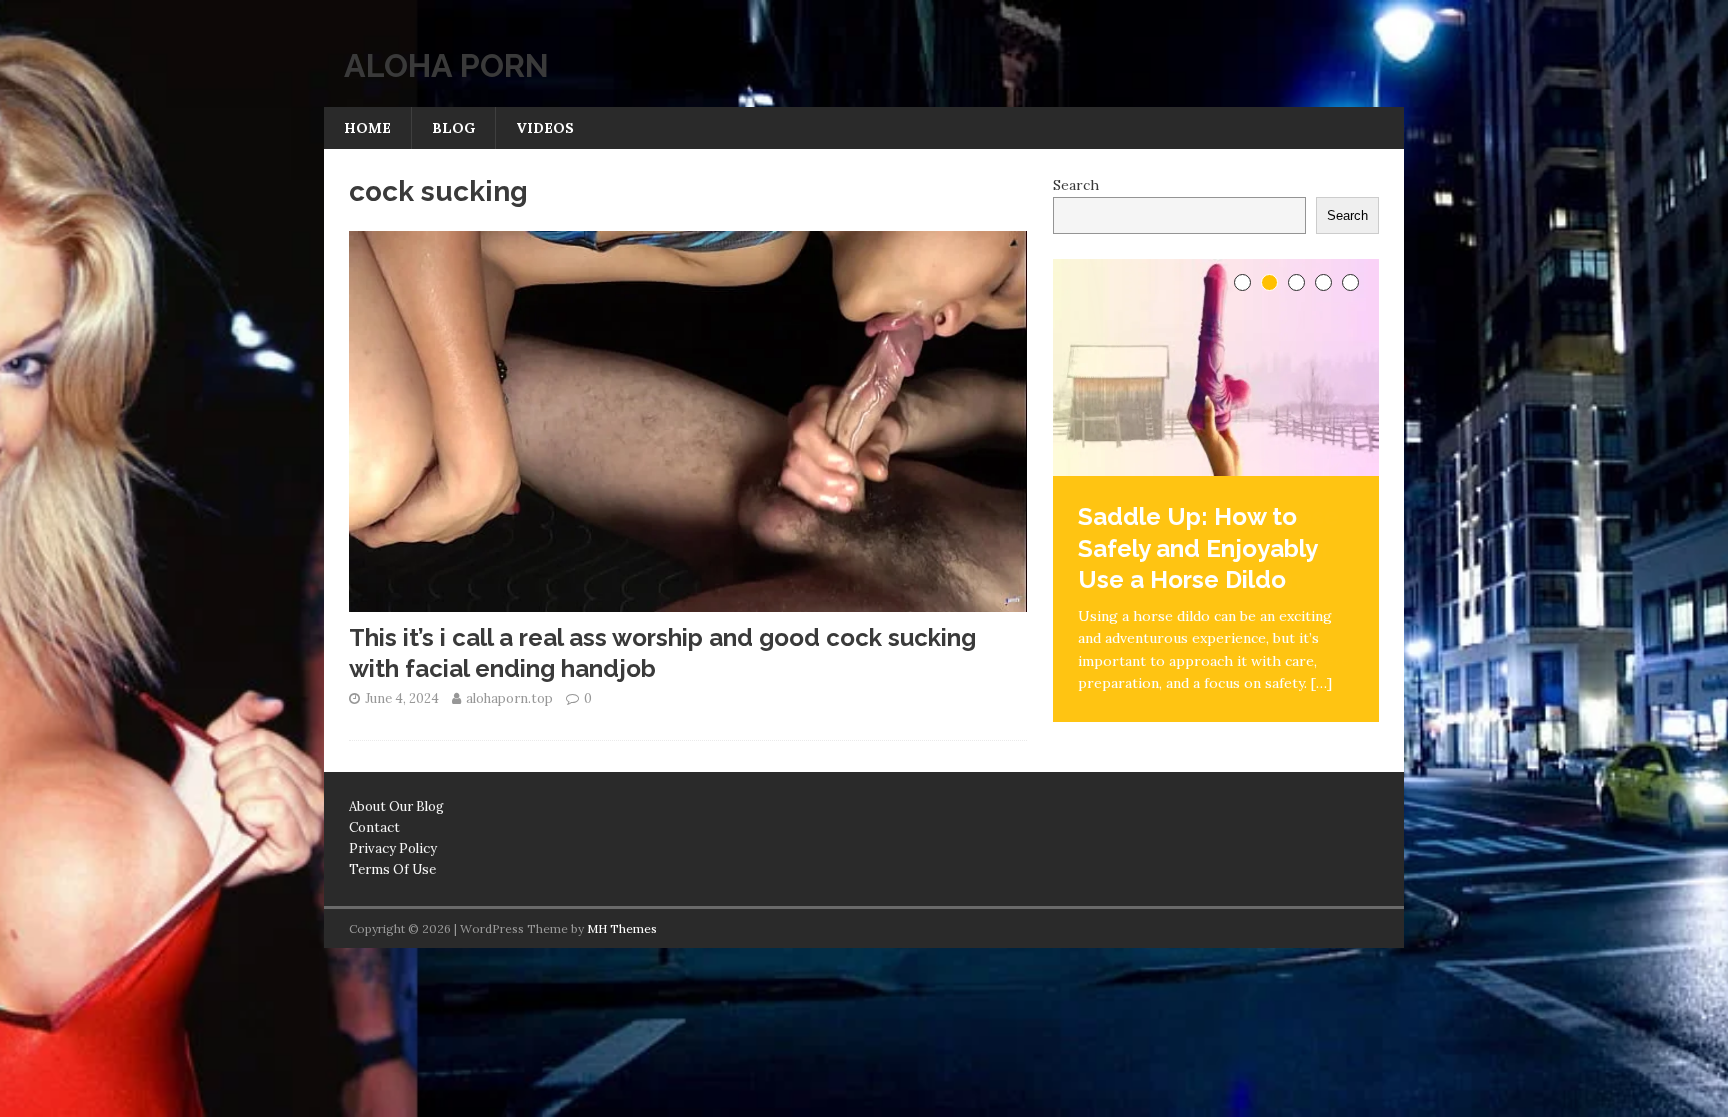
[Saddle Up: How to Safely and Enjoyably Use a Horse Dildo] (1216, 367)
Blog (453, 128)
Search (1076, 185)
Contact (374, 827)
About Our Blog (396, 806)
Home (367, 128)
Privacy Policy (393, 848)
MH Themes (622, 928)
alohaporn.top (509, 698)
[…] (1321, 683)
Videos (545, 128)
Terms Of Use (392, 869)
